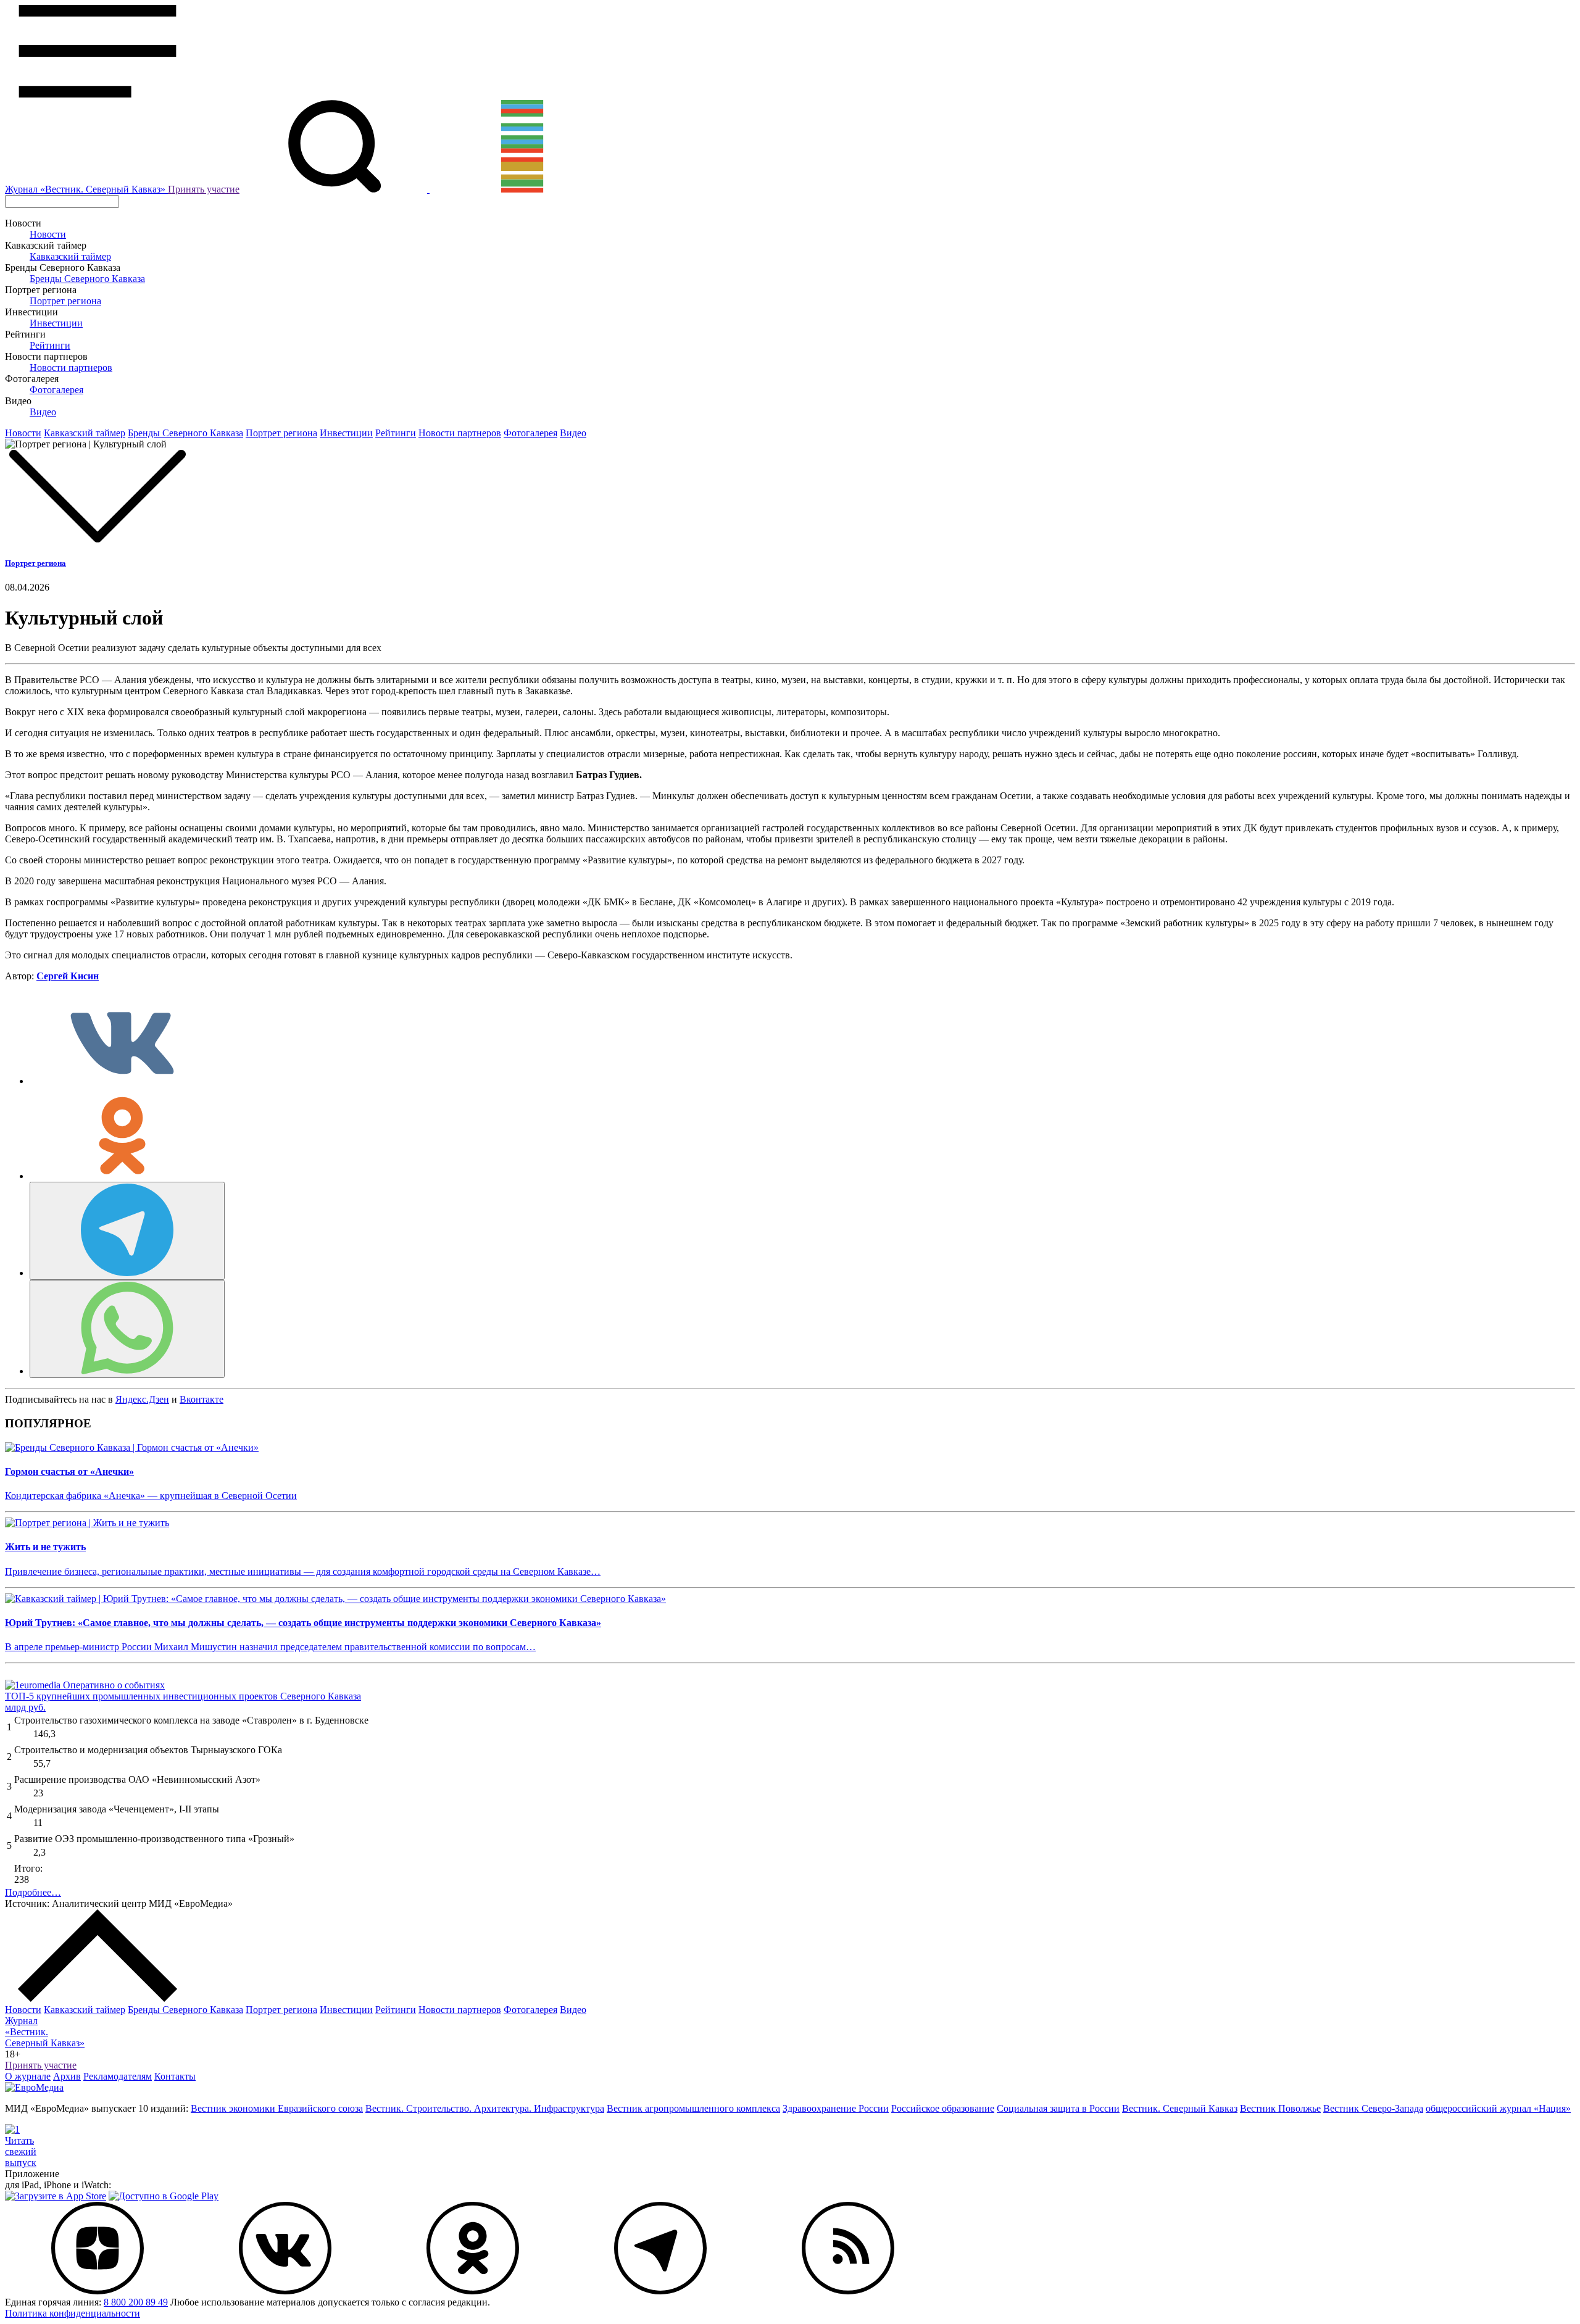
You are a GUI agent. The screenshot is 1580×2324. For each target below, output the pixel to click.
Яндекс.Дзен (142, 1399)
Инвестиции (56, 323)
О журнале (28, 2076)
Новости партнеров (71, 367)
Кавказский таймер (70, 256)
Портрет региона (65, 301)
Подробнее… (33, 1892)
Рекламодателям (118, 2076)
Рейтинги (50, 345)
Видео (43, 412)
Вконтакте (202, 1399)
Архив (67, 2076)
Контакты (175, 2076)
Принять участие (204, 189)
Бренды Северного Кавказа (87, 279)
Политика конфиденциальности (73, 2313)
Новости (48, 234)
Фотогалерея (56, 390)
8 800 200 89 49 (136, 2302)
